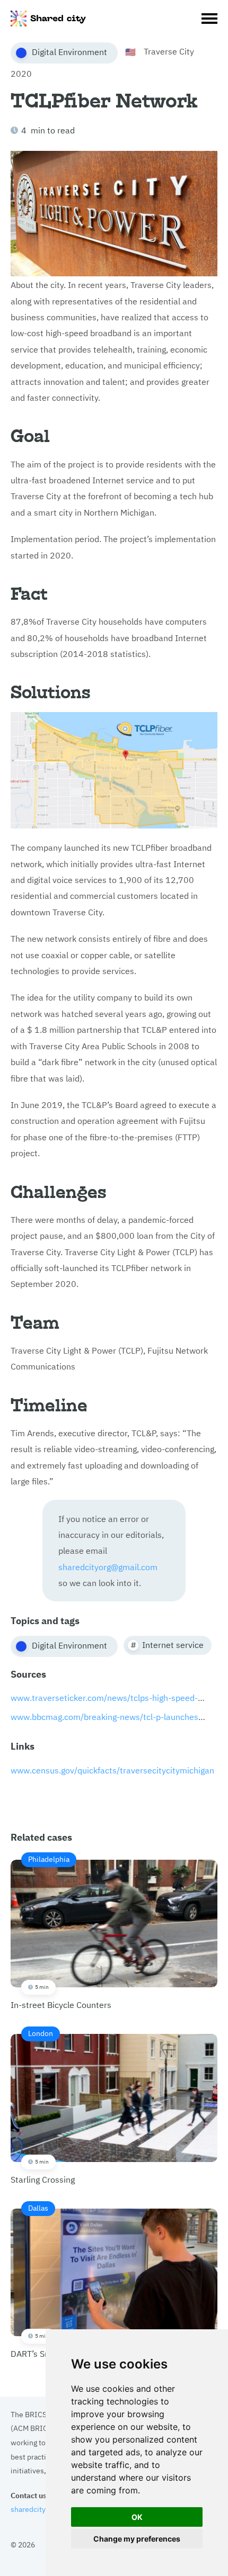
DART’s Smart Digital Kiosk (62, 2281)
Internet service (173, 1644)
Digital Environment (69, 51)
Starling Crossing (43, 2106)
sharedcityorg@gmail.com (108, 1566)
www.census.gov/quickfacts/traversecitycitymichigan (112, 1770)
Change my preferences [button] (137, 2539)
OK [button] (137, 2517)
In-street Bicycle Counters (61, 1932)
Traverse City (169, 51)
